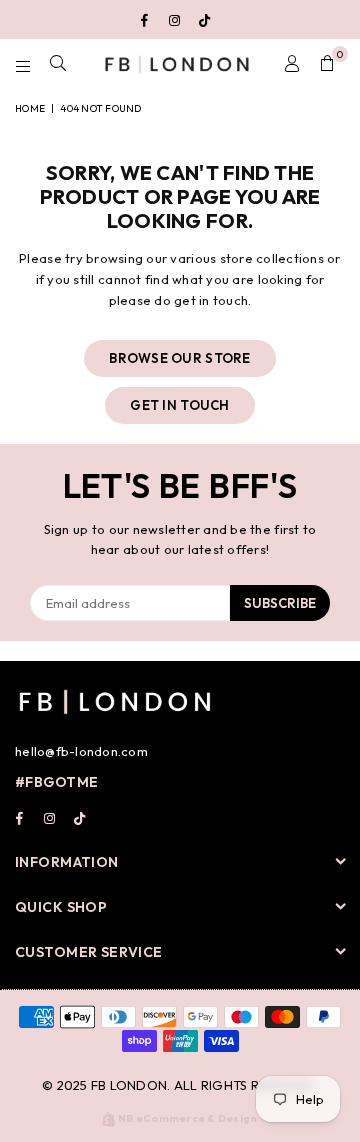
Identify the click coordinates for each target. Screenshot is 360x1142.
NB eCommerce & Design (187, 1118)
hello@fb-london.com (81, 751)
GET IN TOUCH (179, 405)
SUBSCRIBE (280, 603)
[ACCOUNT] (292, 64)
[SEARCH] (58, 64)
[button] (327, 64)
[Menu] (23, 64)
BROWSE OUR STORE (179, 358)
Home (30, 108)
